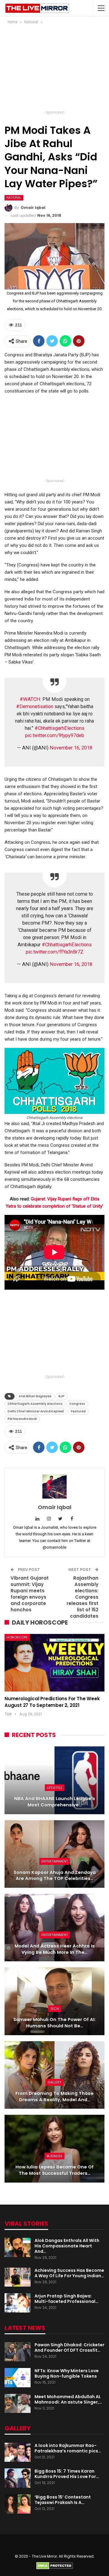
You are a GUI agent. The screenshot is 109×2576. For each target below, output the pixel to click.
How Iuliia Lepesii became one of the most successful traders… (54, 2170)
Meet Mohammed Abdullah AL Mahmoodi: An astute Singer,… (68, 2399)
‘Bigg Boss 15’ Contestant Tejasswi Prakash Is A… (63, 2500)
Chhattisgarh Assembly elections (35, 1404)
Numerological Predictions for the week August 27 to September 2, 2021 (52, 1702)
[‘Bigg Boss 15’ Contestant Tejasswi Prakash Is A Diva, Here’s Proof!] (18, 2504)
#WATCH (30, 699)
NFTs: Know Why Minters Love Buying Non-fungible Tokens (67, 2373)
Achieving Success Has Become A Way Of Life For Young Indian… (69, 2273)
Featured (78, 1411)
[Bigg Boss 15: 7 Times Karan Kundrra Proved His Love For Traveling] (18, 2478)
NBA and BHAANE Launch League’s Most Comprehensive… (55, 1802)
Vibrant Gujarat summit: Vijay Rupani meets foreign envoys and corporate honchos (30, 1594)
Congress (77, 1404)
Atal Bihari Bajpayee (35, 1396)
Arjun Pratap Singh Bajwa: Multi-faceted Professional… (66, 2299)
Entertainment (55, 1861)
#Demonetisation (35, 706)
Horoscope (17, 1637)
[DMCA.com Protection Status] (55, 2565)
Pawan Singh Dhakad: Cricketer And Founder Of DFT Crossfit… (69, 2347)
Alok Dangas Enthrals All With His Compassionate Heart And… (67, 2246)
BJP (61, 1396)
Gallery (54, 2082)
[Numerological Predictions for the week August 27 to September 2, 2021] (54, 1663)
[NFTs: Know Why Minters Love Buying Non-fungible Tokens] (18, 2378)
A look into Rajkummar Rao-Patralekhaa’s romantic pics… (68, 2448)
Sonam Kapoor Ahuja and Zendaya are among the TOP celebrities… (55, 1876)
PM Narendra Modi (22, 1419)
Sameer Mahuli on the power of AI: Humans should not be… (54, 2023)
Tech (55, 2009)
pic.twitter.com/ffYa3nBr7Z (55, 952)
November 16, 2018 (71, 748)
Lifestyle (55, 1788)
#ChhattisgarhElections (59, 728)
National (14, 198)
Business (54, 2156)
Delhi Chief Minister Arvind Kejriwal (36, 1411)
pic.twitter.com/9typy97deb (55, 735)
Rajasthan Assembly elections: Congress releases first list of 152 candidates (83, 1597)
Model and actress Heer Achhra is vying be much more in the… (55, 1949)
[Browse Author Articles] (54, 1487)
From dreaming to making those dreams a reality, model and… (54, 2097)
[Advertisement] (54, 69)
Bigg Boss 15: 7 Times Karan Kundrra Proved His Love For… (67, 2474)
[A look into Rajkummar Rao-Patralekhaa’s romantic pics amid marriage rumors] (18, 2452)
